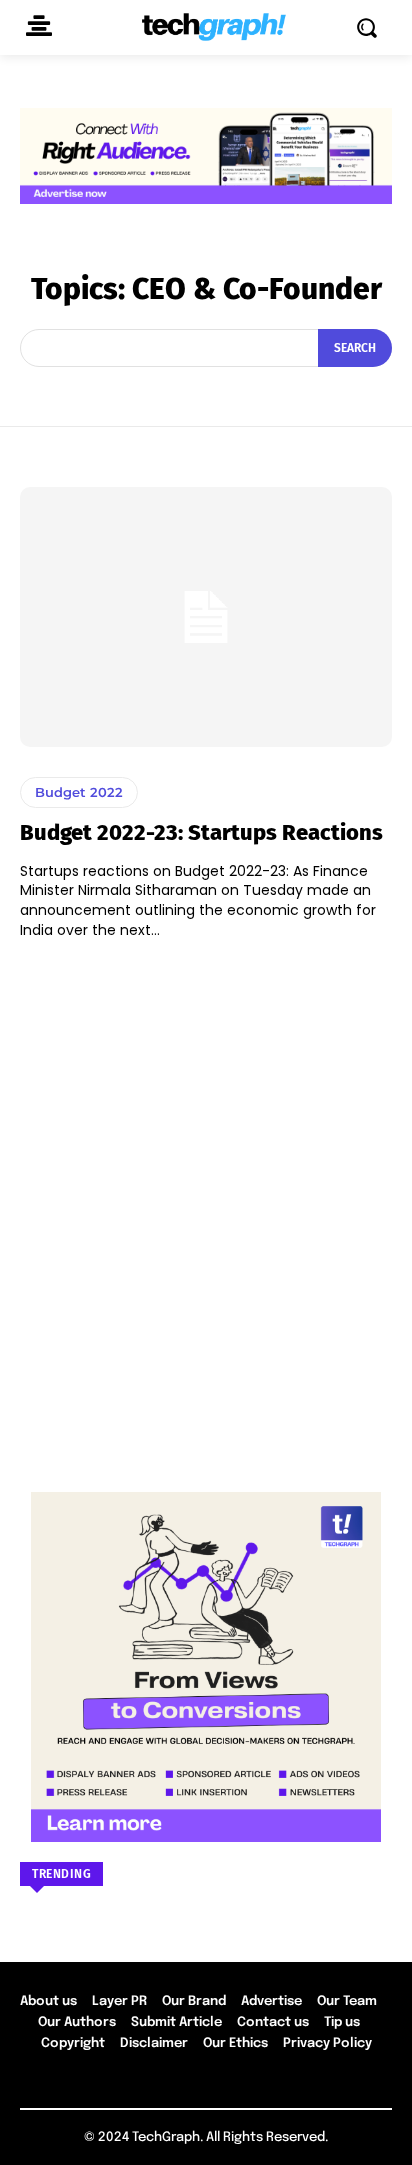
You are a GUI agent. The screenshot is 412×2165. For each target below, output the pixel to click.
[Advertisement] (206, 1206)
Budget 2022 (79, 792)
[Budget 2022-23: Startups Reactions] (206, 617)
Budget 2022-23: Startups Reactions (201, 832)
